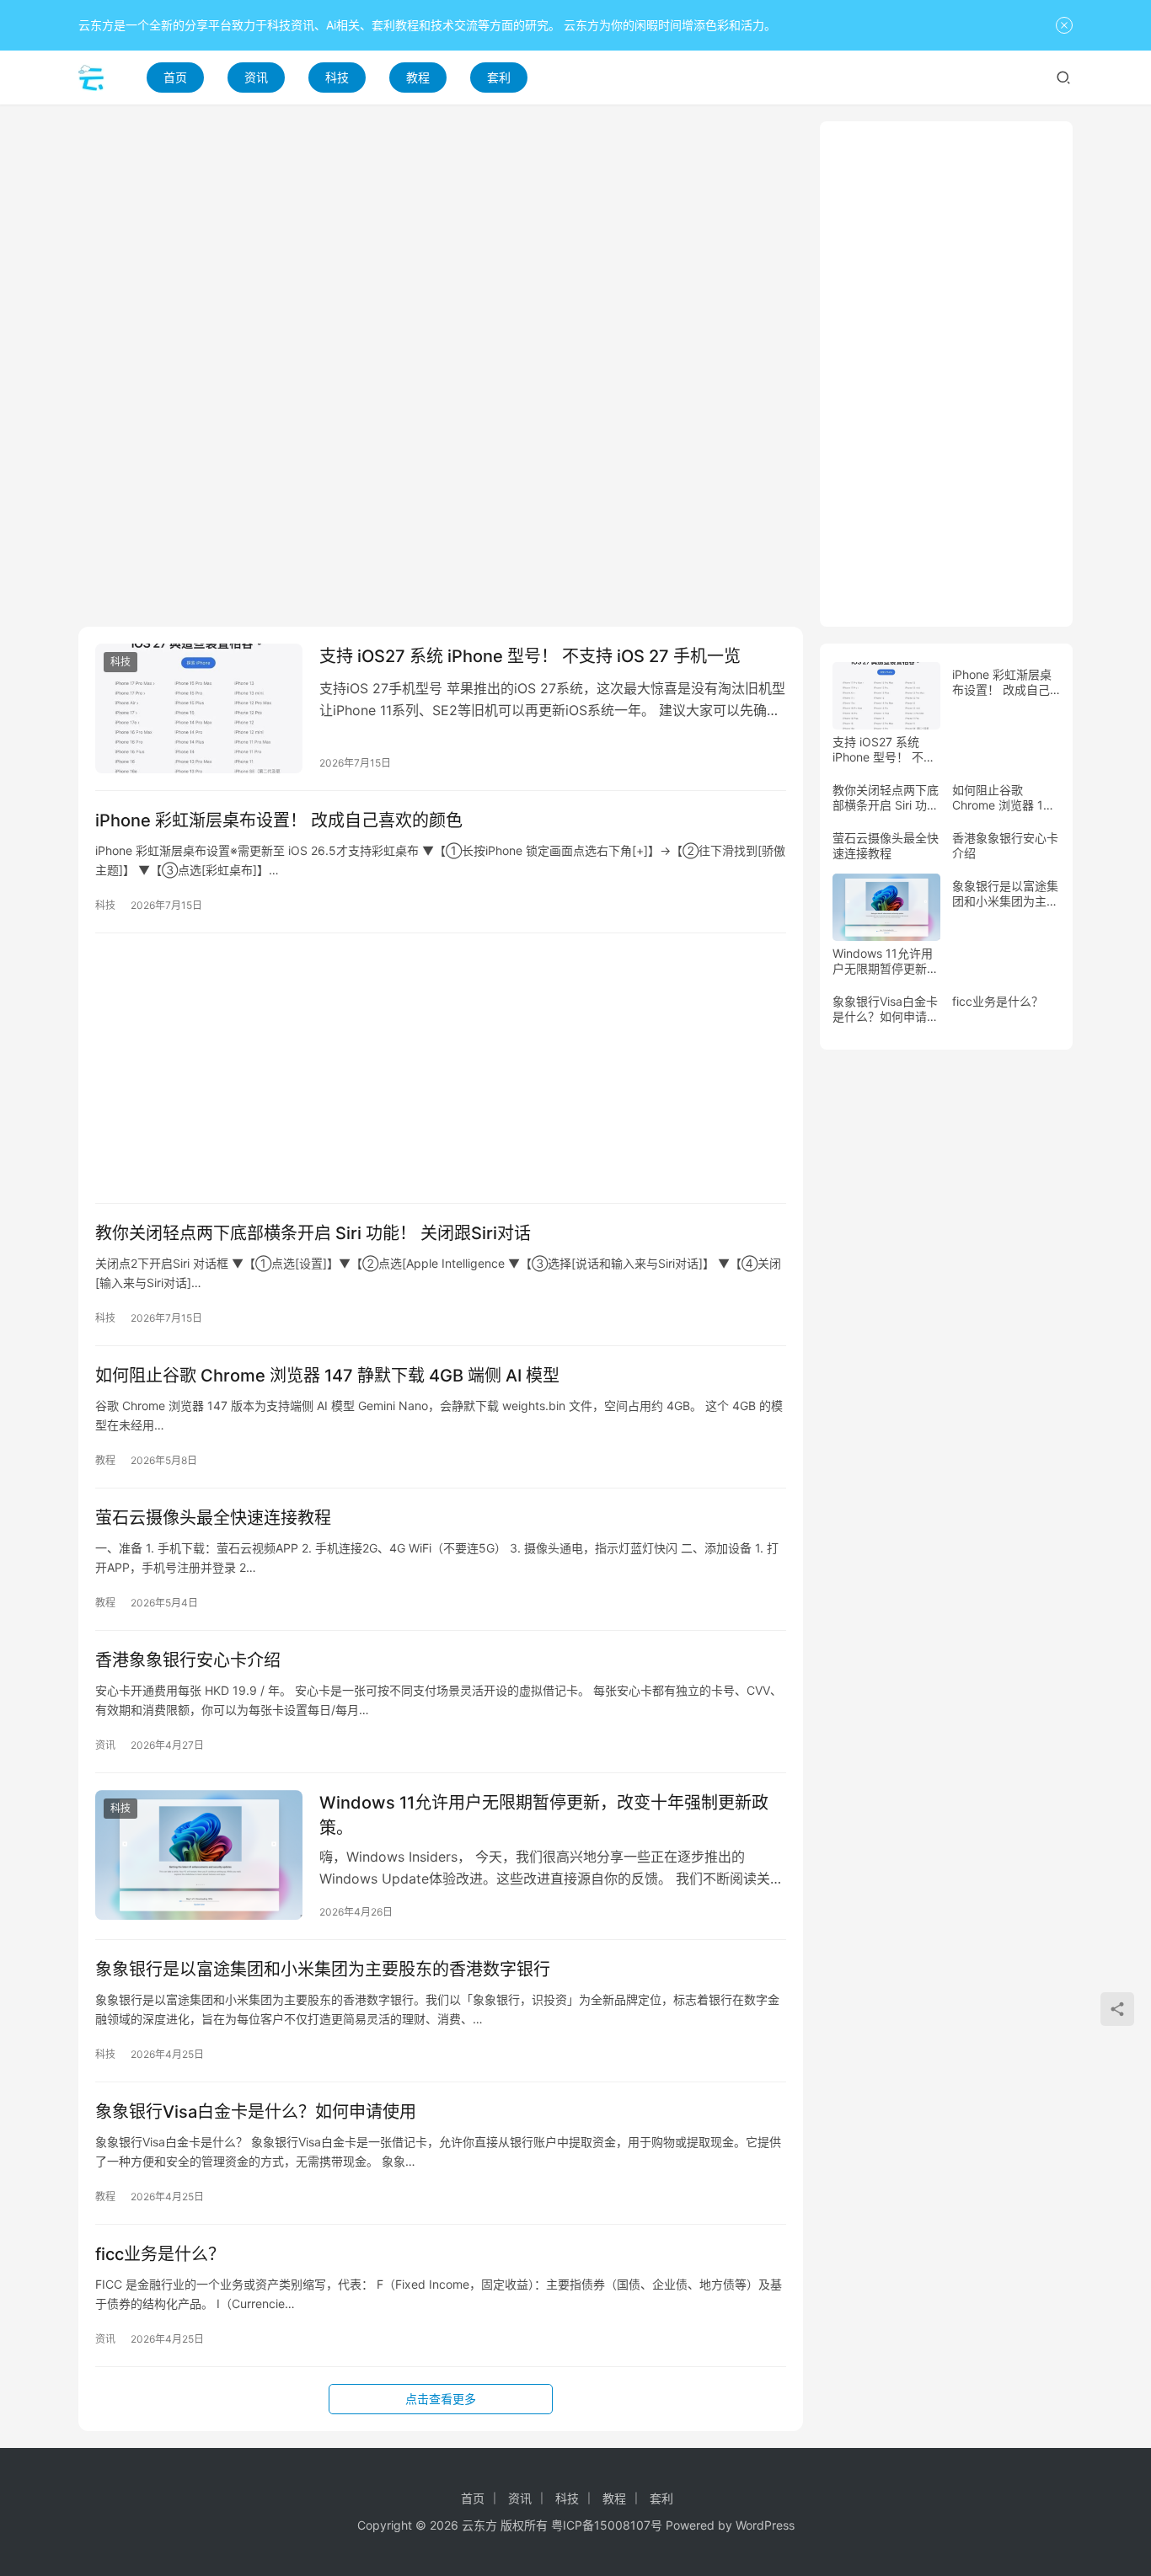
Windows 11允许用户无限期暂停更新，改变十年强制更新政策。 (544, 1815)
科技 (337, 77)
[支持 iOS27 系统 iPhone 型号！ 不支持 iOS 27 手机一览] (199, 708)
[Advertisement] (441, 239)
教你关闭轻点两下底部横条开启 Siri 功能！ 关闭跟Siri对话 (313, 1233)
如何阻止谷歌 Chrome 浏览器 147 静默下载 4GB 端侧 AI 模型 (327, 1376)
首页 (175, 77)
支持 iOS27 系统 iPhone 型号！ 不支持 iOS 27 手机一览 (530, 656)
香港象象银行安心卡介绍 (188, 1660)
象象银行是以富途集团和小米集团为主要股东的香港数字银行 (323, 1969)
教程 (418, 77)
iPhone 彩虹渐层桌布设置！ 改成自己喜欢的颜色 (279, 820)
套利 (499, 77)
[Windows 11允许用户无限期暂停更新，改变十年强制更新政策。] (199, 1855)
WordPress (765, 2525)
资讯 (256, 77)
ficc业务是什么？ (160, 2254)
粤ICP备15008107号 (607, 2525)
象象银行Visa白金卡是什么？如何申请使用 (256, 2112)
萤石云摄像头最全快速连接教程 (213, 1518)
